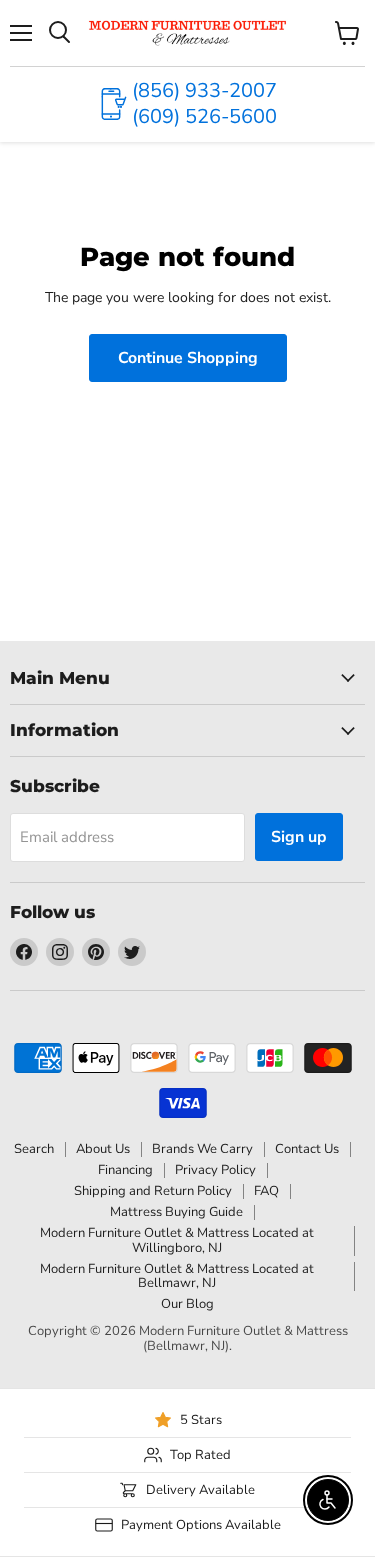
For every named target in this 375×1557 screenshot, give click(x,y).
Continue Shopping (188, 358)
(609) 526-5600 (204, 116)
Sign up (299, 837)
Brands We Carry (202, 1149)
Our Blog (187, 1304)
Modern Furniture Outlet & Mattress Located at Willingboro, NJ (177, 1240)
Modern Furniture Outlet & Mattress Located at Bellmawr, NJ (177, 1276)
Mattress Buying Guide (176, 1212)
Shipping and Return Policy (153, 1191)
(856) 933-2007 (204, 90)
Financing (125, 1170)
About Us (103, 1149)
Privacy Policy (215, 1170)
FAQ (266, 1191)
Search (34, 1149)
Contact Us (307, 1149)
